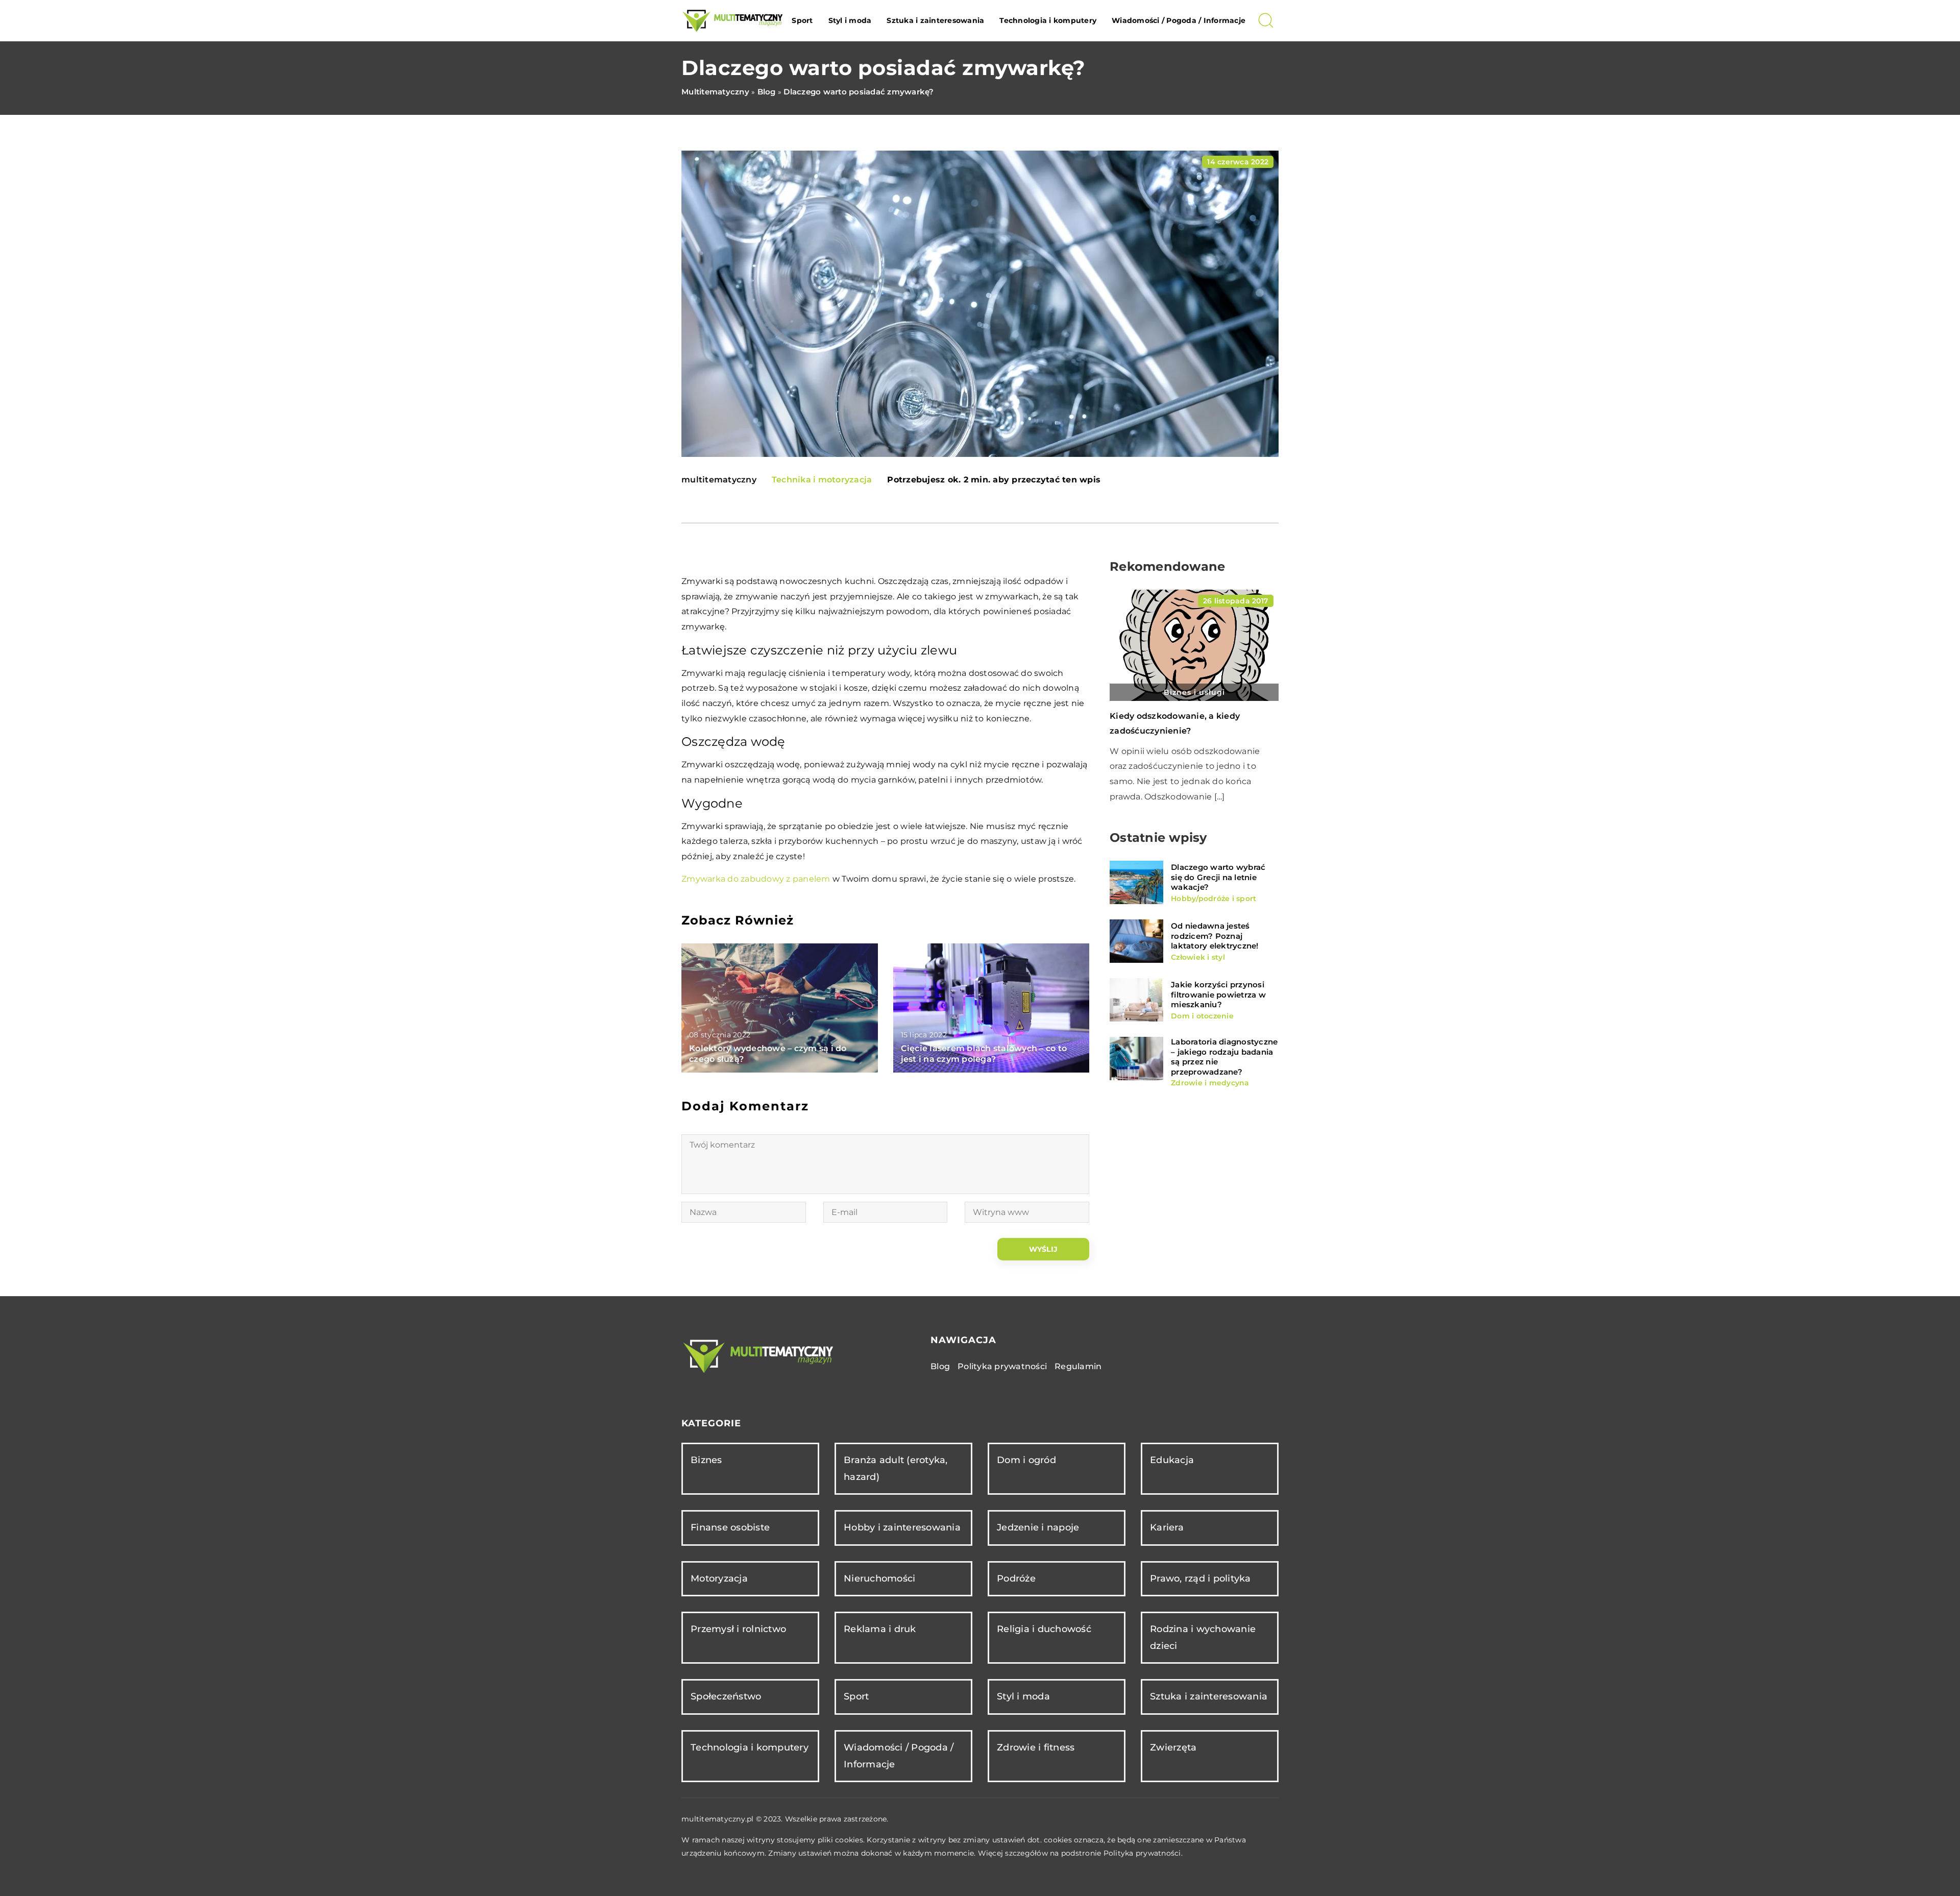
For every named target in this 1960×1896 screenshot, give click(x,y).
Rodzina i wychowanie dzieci (1203, 1637)
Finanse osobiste (730, 1527)
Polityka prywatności (1002, 1366)
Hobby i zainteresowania (902, 1527)
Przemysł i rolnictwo (738, 1629)
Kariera (1167, 1527)
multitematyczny (719, 480)
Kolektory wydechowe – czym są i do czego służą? (768, 1054)
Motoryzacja (719, 1578)
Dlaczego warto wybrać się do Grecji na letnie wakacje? (1218, 877)
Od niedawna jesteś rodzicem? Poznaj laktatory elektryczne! (1215, 936)
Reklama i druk (880, 1629)
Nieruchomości (879, 1578)
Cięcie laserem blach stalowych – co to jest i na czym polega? (984, 1054)
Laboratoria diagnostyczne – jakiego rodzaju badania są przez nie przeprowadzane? (1224, 1057)
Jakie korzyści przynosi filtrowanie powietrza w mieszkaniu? (1218, 994)
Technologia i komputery (1048, 20)
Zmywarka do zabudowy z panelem (756, 879)
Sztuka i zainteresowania (935, 20)
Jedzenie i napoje (1038, 1527)
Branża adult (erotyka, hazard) (896, 1468)
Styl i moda (850, 20)
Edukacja (1172, 1460)
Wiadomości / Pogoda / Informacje (1179, 20)
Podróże (1016, 1578)
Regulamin (1078, 1366)
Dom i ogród (1026, 1460)
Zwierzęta (1173, 1747)
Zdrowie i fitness (1036, 1747)
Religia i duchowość (1044, 1629)
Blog (940, 1366)
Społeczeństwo (726, 1696)
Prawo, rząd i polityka (1200, 1578)
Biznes (706, 1460)
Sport (802, 20)
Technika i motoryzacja (822, 480)
